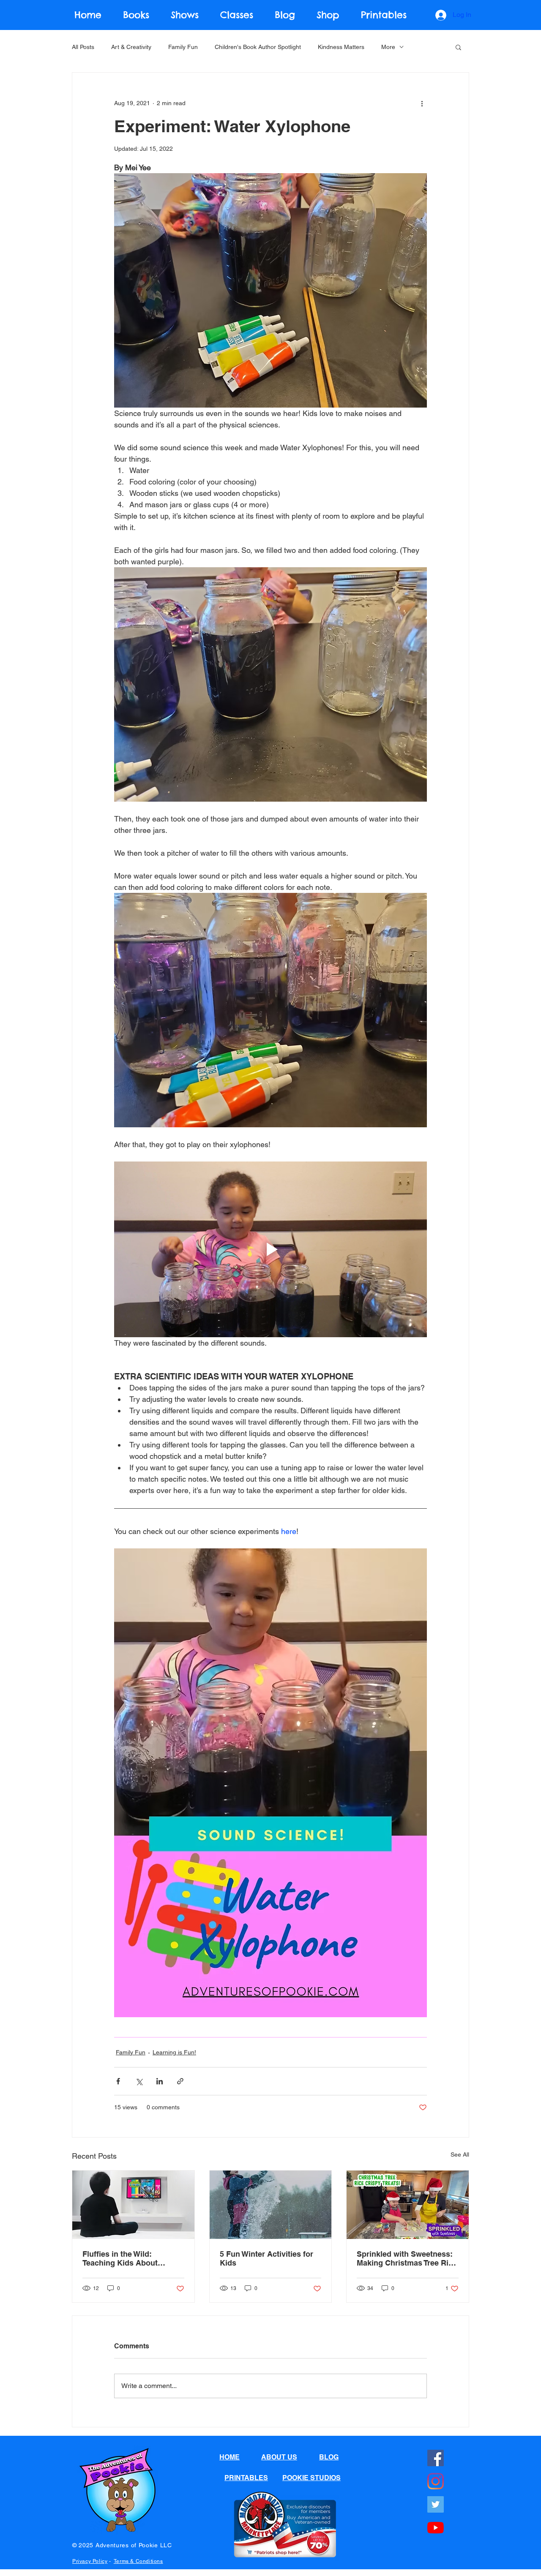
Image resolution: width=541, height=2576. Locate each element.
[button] (458, 47)
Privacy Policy (90, 2561)
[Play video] (270, 1249)
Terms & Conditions (138, 2561)
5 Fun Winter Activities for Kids (266, 2258)
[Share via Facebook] (118, 2081)
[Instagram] (436, 2481)
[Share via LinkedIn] (160, 2081)
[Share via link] (180, 2081)
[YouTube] (436, 2528)
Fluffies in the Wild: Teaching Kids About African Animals (120, 2258)
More (388, 47)
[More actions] (422, 103)
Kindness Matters (341, 47)
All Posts (83, 47)
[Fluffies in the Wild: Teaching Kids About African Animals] (133, 2205)
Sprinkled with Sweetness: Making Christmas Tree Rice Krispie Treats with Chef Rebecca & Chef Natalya (407, 2258)
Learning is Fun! (174, 2052)
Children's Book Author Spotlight (258, 47)
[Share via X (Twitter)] (139, 2081)
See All (460, 2154)
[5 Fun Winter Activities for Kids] (271, 2205)
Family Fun (183, 47)
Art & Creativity (131, 47)
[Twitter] (436, 2504)
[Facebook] (436, 2458)
